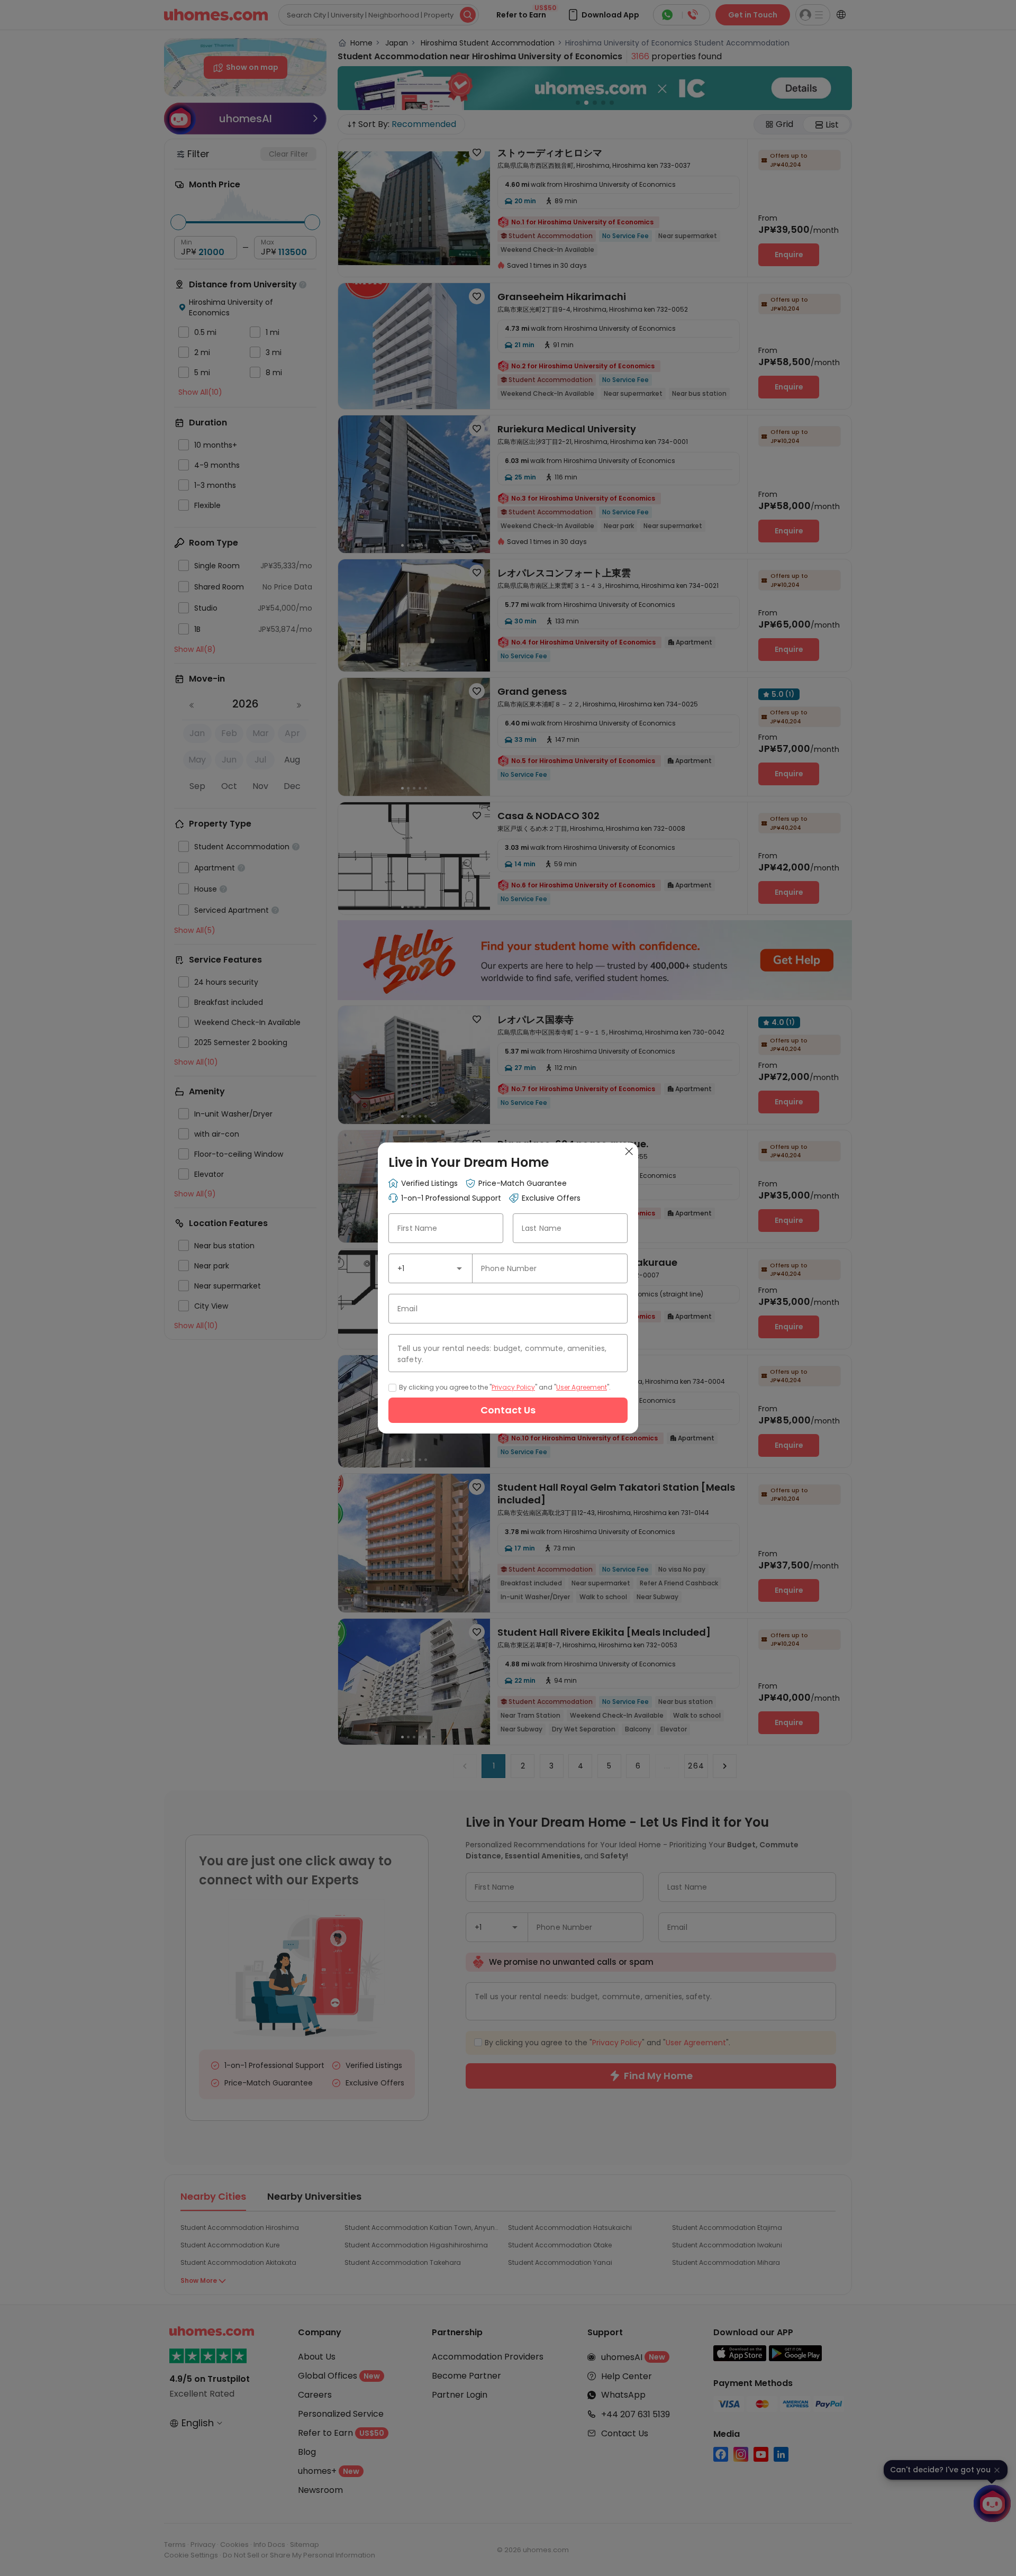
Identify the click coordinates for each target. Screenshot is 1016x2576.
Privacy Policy (513, 1387)
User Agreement (582, 1387)
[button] (459, 1268)
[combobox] (430, 1268)
